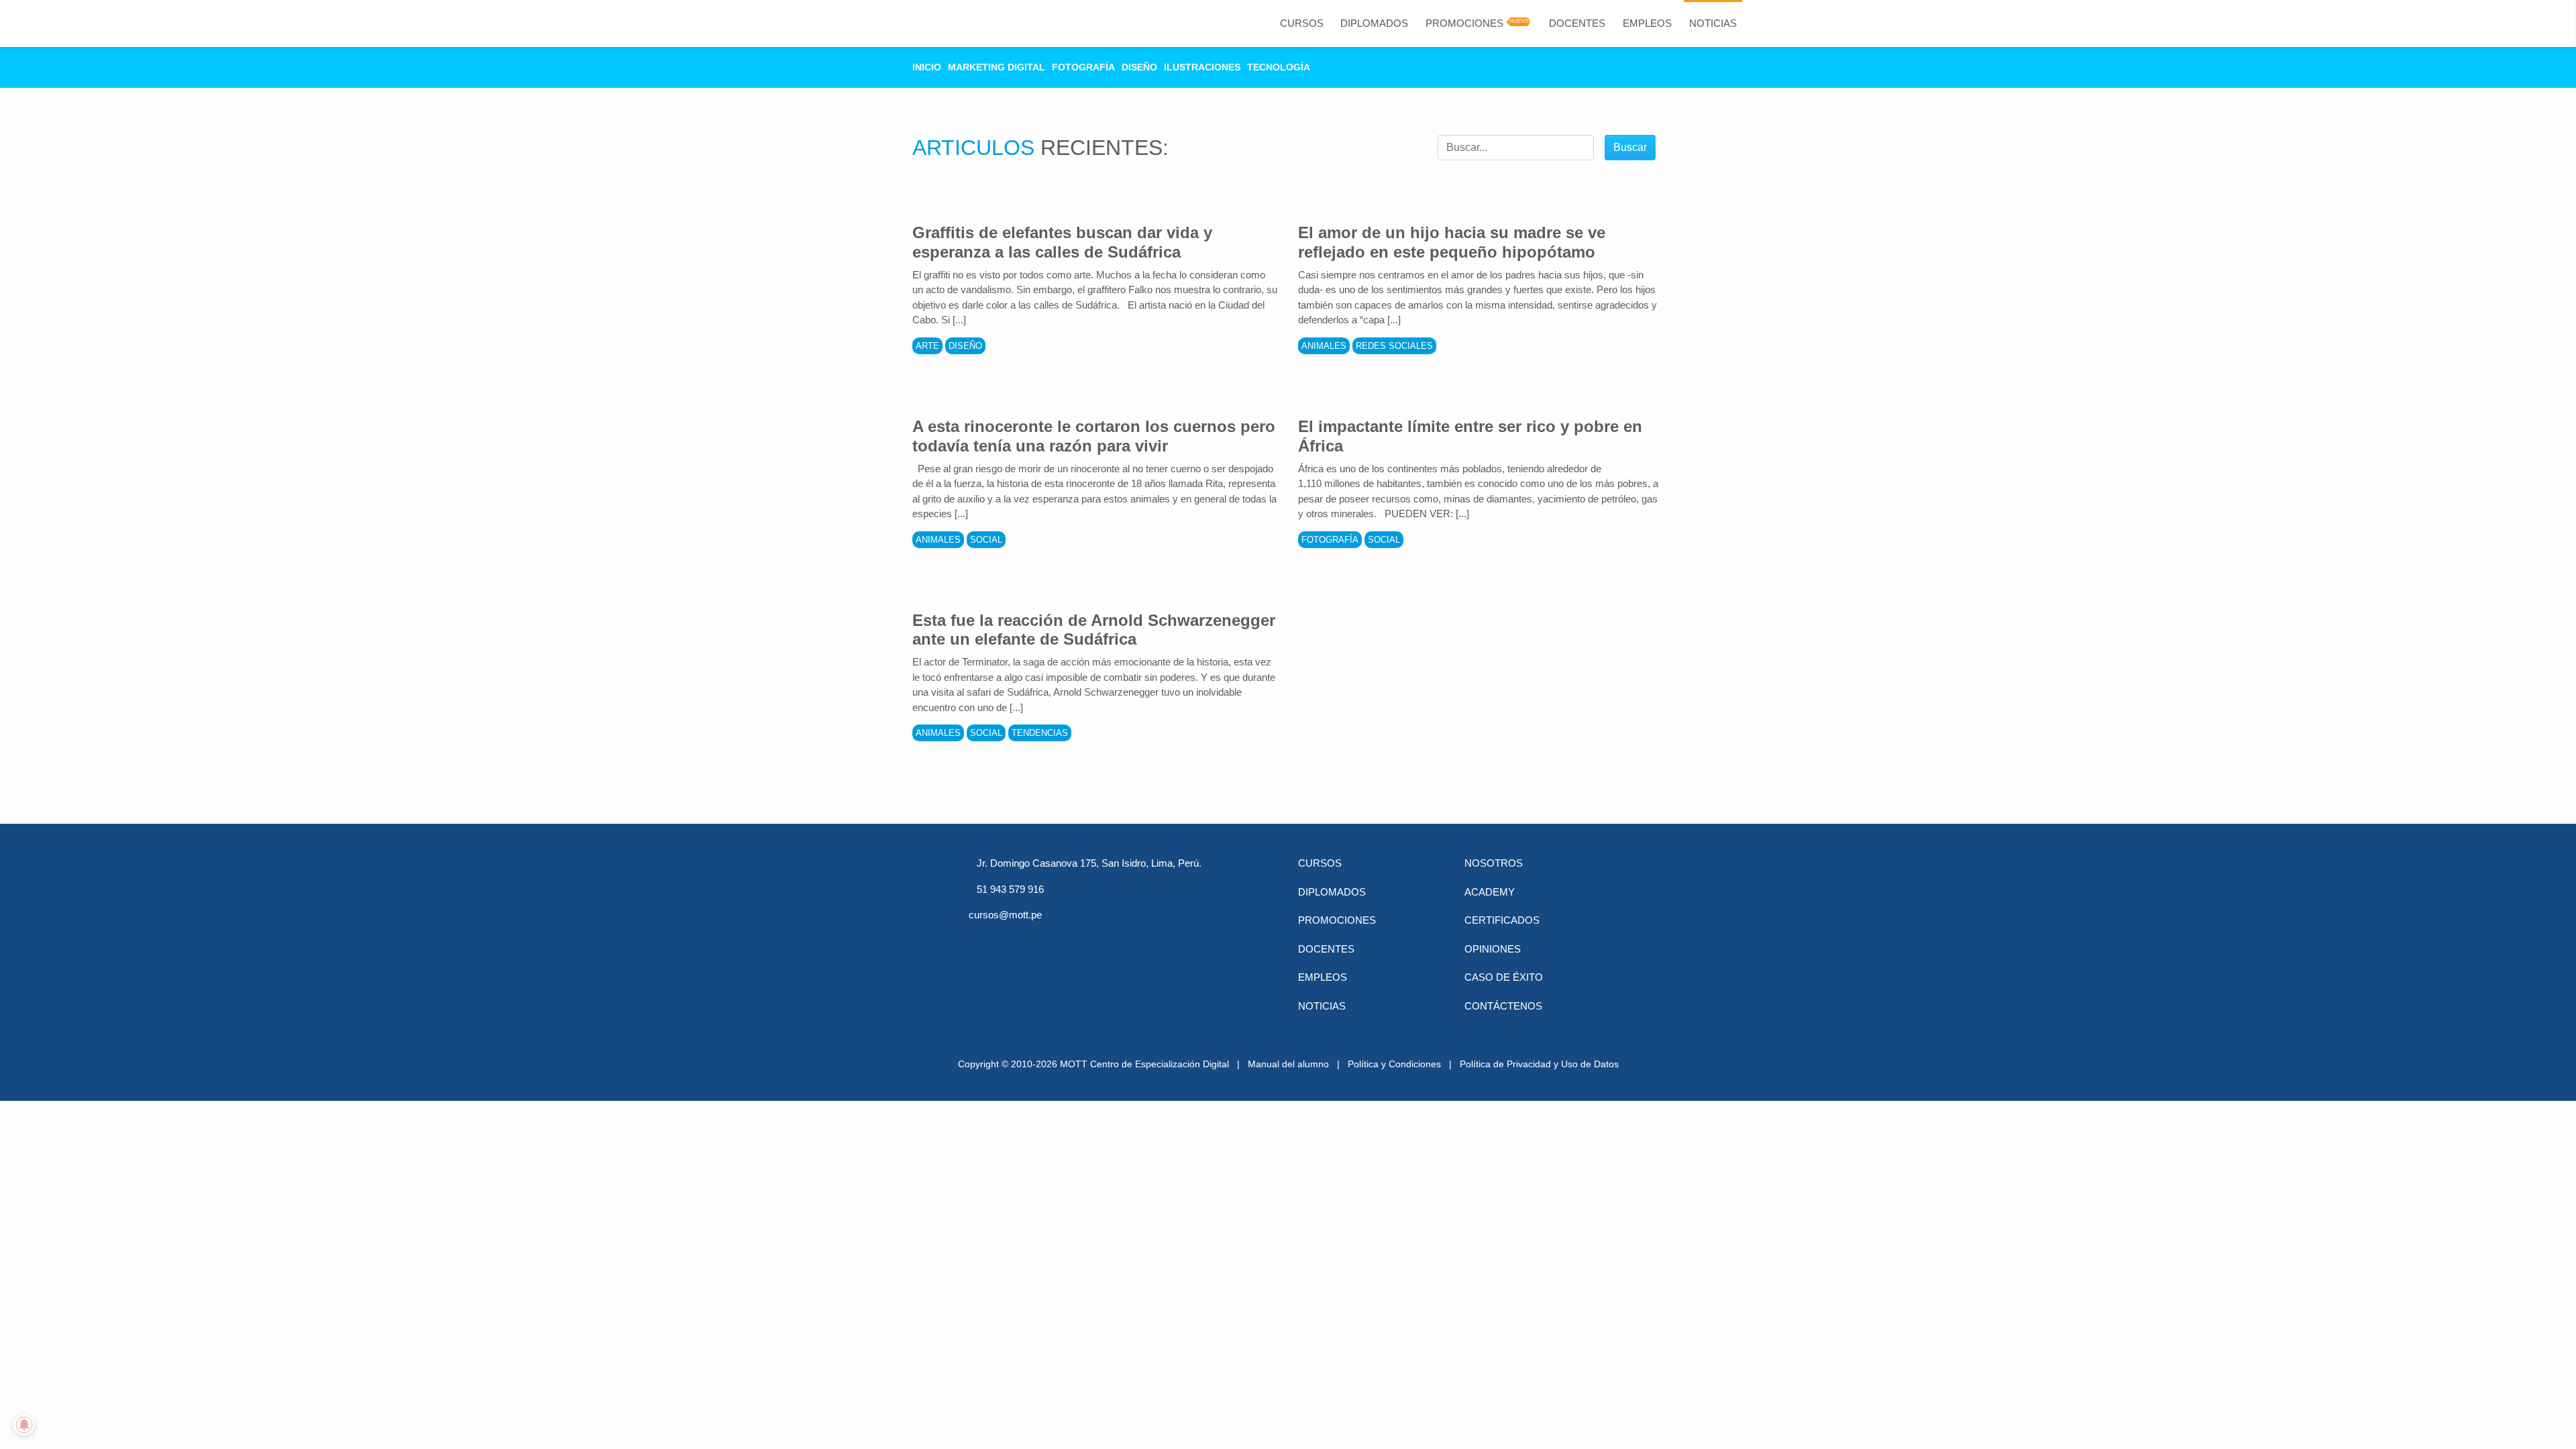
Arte (927, 346)
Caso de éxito (1504, 977)
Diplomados (1374, 23)
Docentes (1577, 23)
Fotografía (1083, 67)
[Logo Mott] (855, 23)
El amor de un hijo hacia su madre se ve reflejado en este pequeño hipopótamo (1452, 242)
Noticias (1713, 23)
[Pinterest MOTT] (1084, 940)
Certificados (1502, 920)
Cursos (1302, 23)
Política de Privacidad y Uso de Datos (1539, 1064)
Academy (1490, 892)
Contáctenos (1503, 1006)
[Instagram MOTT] (1119, 940)
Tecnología (1279, 67)
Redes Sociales (1394, 346)
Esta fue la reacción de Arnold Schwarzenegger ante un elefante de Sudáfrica (1094, 630)
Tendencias (1040, 733)
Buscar (1630, 147)
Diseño (1139, 67)
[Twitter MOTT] (1014, 940)
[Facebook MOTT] (979, 940)
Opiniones (1493, 949)
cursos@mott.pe (1005, 915)
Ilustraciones (1202, 67)
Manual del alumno (1288, 1064)
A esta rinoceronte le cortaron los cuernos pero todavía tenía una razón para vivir (1094, 436)
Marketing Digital (997, 67)
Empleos (1647, 23)
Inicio (927, 67)
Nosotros (1494, 863)
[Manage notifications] (24, 1425)
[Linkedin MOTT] (1049, 940)
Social (986, 540)
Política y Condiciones (1394, 1064)
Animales (1324, 346)
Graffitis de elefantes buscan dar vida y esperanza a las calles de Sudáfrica (1062, 242)
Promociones (1464, 23)
